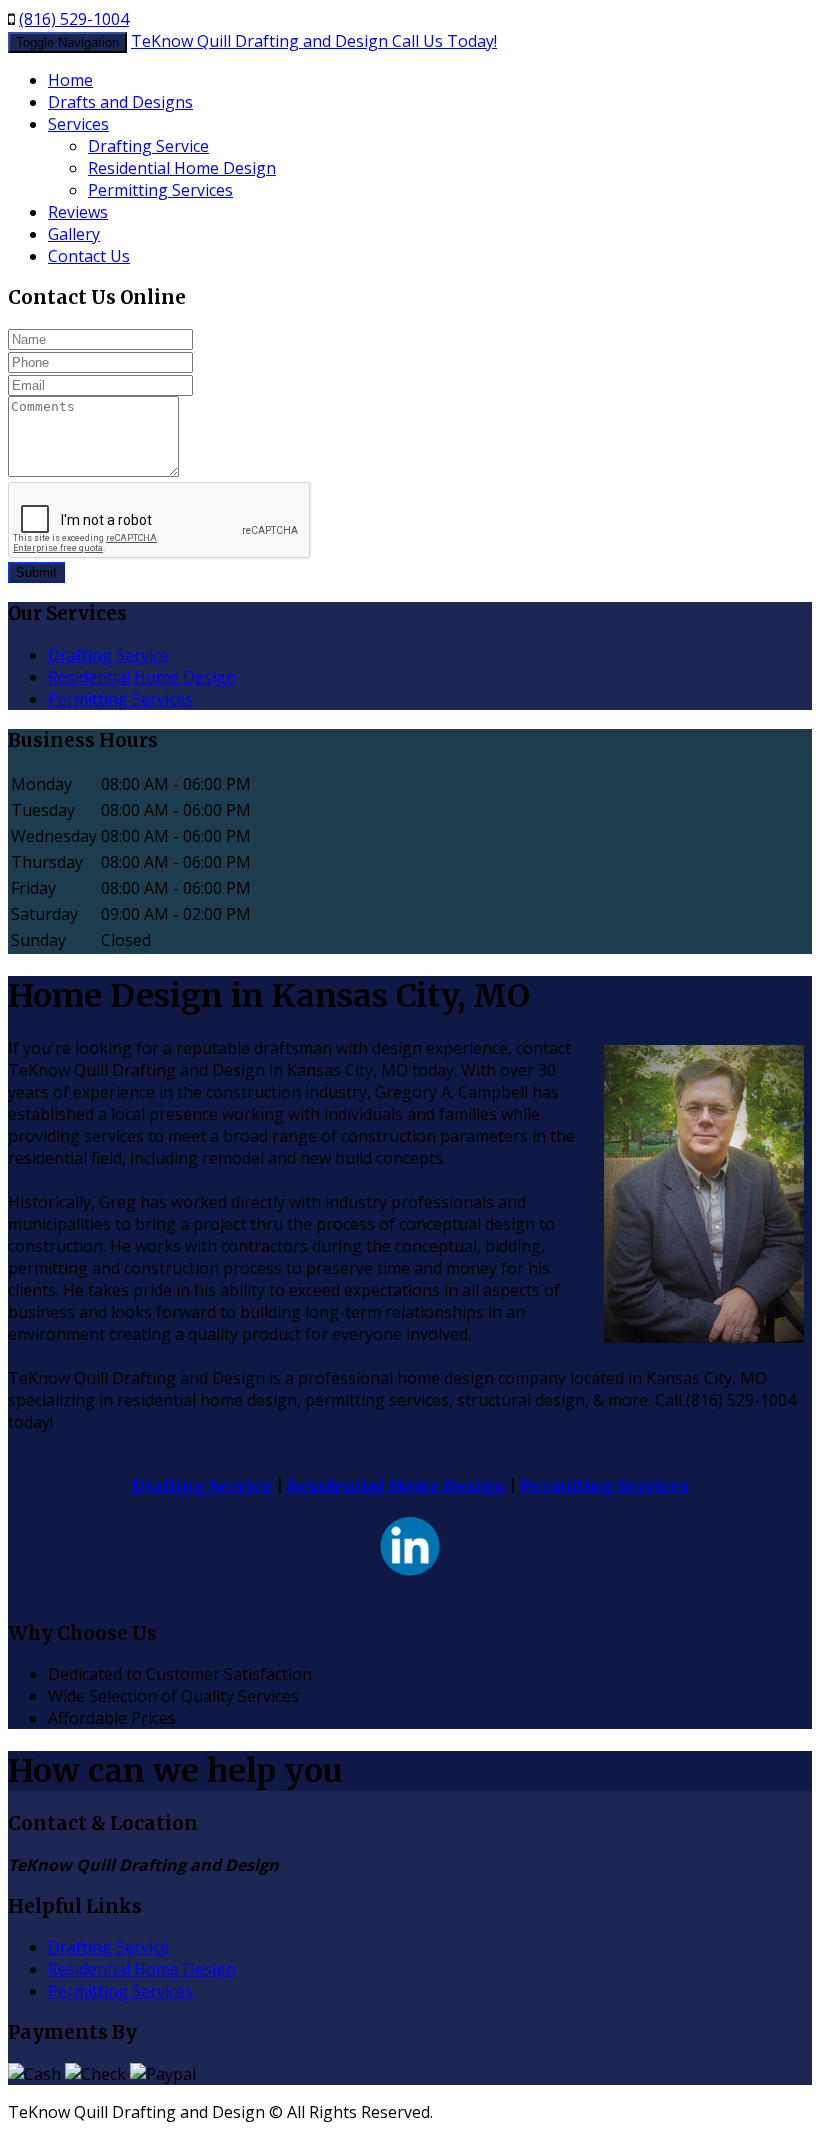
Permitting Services (160, 190)
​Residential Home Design (182, 168)
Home (70, 80)
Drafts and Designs (120, 102)
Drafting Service (202, 1486)
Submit (36, 572)
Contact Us (89, 256)
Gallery (74, 234)
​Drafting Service (148, 146)
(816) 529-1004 (74, 19)
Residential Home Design (396, 1486)
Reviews (78, 212)
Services (78, 124)
